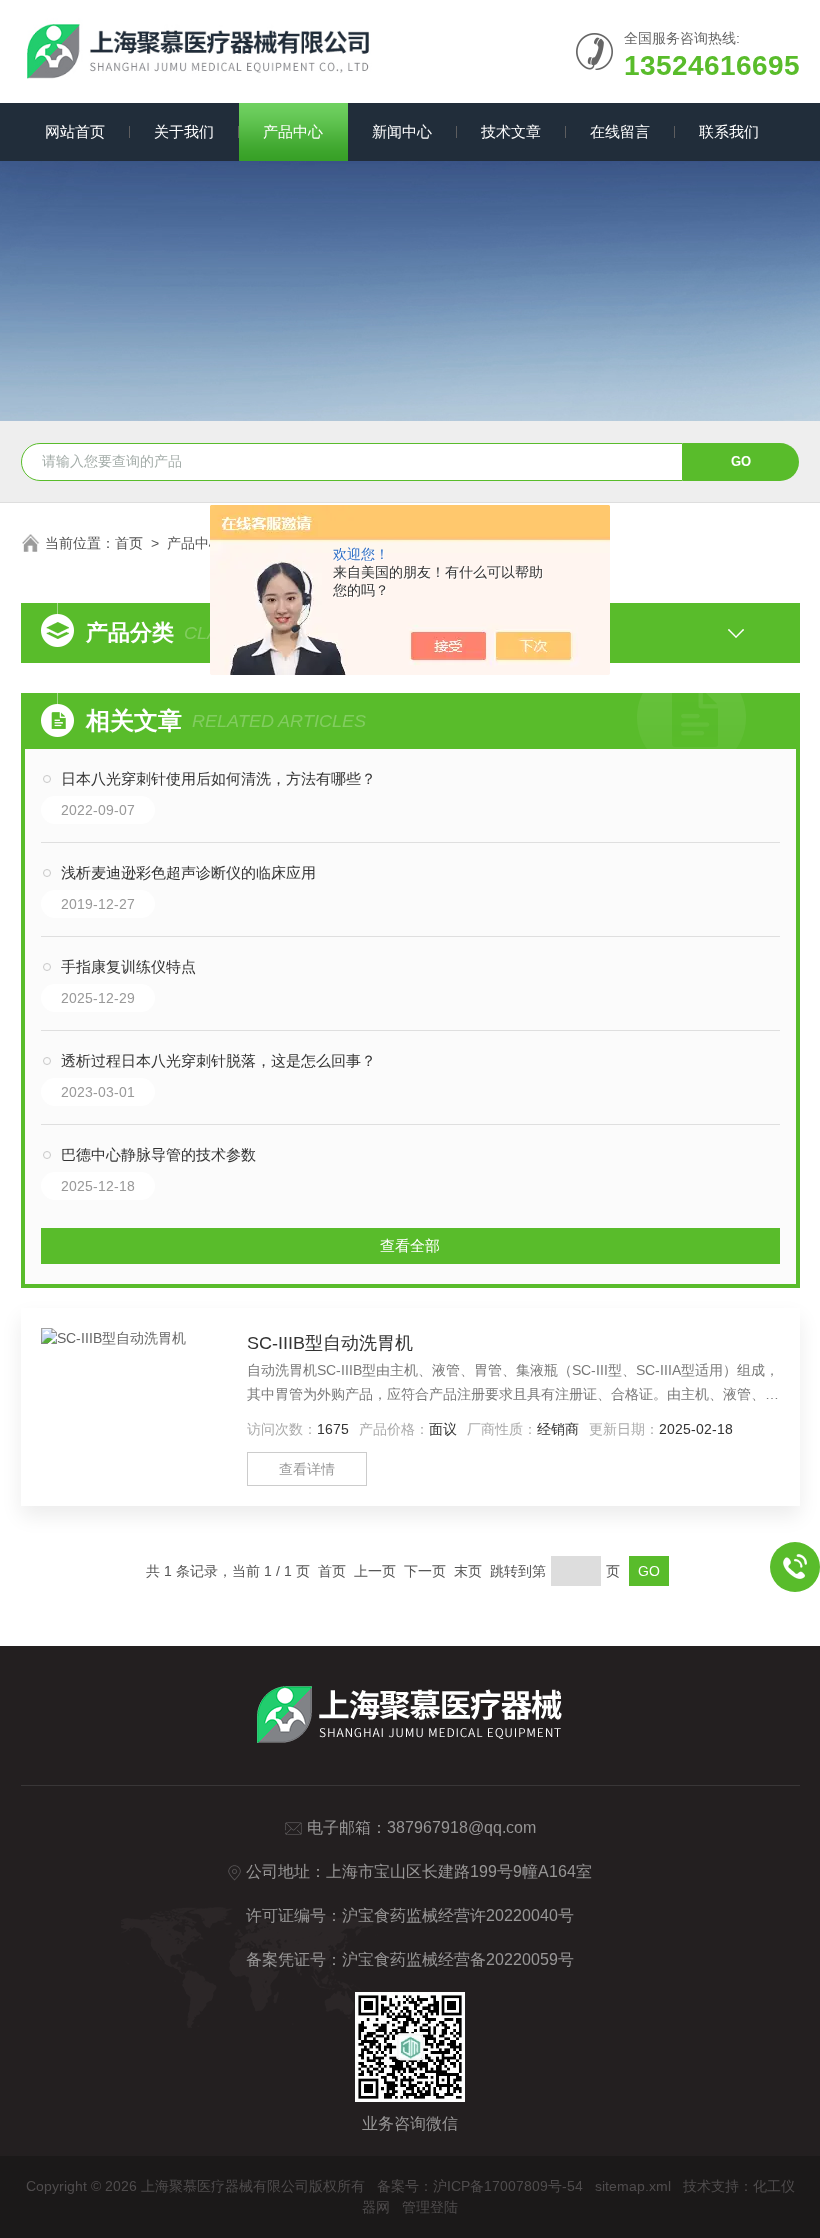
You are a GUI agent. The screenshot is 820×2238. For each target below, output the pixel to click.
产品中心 (293, 131)
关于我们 (184, 131)
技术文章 (511, 131)
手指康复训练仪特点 (128, 966)
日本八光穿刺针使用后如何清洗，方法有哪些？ (218, 778)
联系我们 (729, 131)
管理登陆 (430, 2207)
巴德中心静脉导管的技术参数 (158, 1154)
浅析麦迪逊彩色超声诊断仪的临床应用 (188, 872)
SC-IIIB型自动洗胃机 (330, 1343)
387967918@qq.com (461, 1827)
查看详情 (307, 1469)
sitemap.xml (633, 2186)
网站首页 (75, 131)
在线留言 (620, 131)
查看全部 (410, 1245)
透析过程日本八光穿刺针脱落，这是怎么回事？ (218, 1060)
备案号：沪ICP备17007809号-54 (480, 2186)
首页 (129, 543)
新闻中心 (402, 131)
